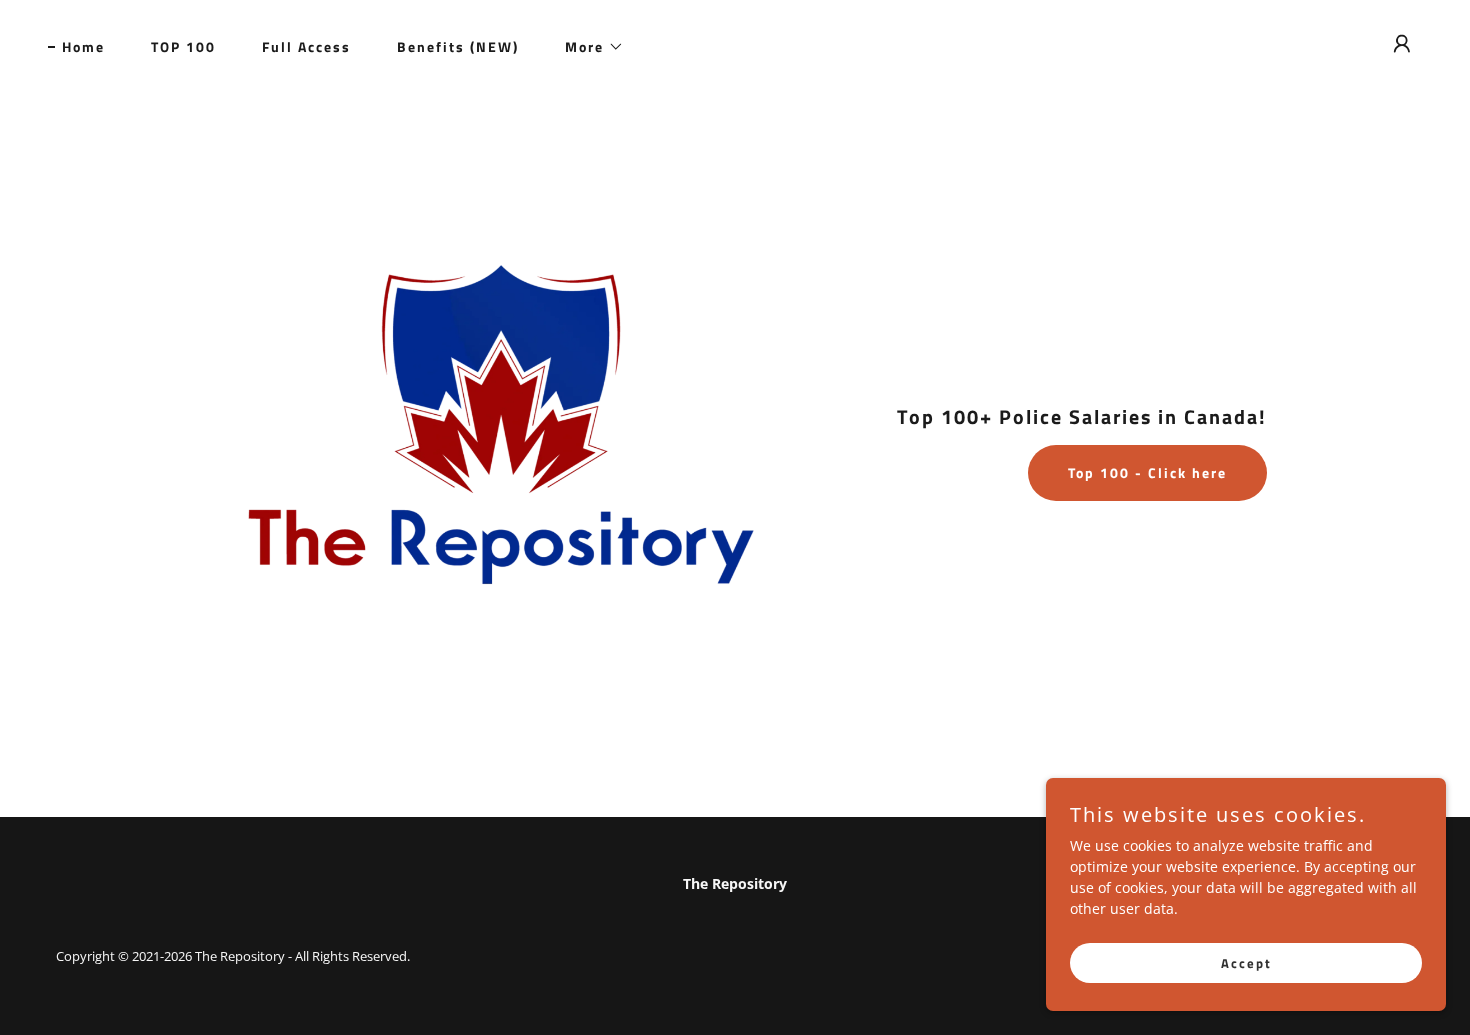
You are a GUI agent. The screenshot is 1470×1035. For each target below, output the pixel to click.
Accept (1246, 963)
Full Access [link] (306, 46)
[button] (587, 47)
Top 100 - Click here (1147, 472)
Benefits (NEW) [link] (458, 46)
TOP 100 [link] (183, 46)
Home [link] (83, 46)
